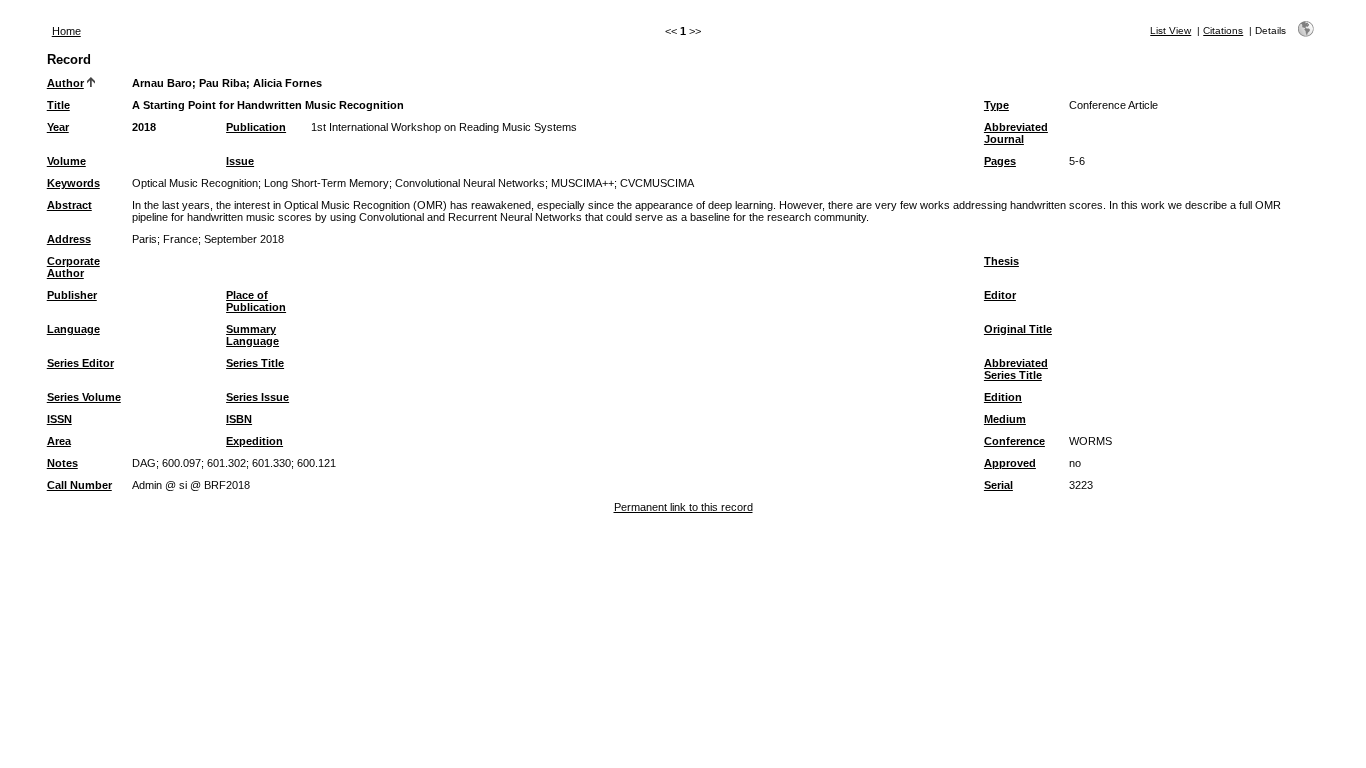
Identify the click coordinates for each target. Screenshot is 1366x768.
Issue (240, 161)
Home (66, 31)
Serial (998, 485)
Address (69, 239)
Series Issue (257, 397)
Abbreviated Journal (1016, 133)
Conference (1014, 441)
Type (996, 105)
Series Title (255, 363)
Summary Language (252, 335)
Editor (1000, 295)
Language (73, 329)
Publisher (72, 295)
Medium (1005, 419)
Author (65, 83)
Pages (1000, 161)
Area (59, 441)
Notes (62, 463)
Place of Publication (256, 301)
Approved (1010, 463)
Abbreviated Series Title (1016, 369)
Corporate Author (73, 267)
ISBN (239, 419)
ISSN (59, 419)
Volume (66, 161)
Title (58, 105)
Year (58, 127)
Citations (1223, 30)
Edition (1003, 397)
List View (1170, 30)
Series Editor (80, 363)
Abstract (69, 205)
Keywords (73, 183)
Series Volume (84, 397)
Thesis (1001, 261)
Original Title (1018, 329)
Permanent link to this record (683, 507)
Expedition (254, 441)
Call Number (79, 485)
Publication (256, 127)
